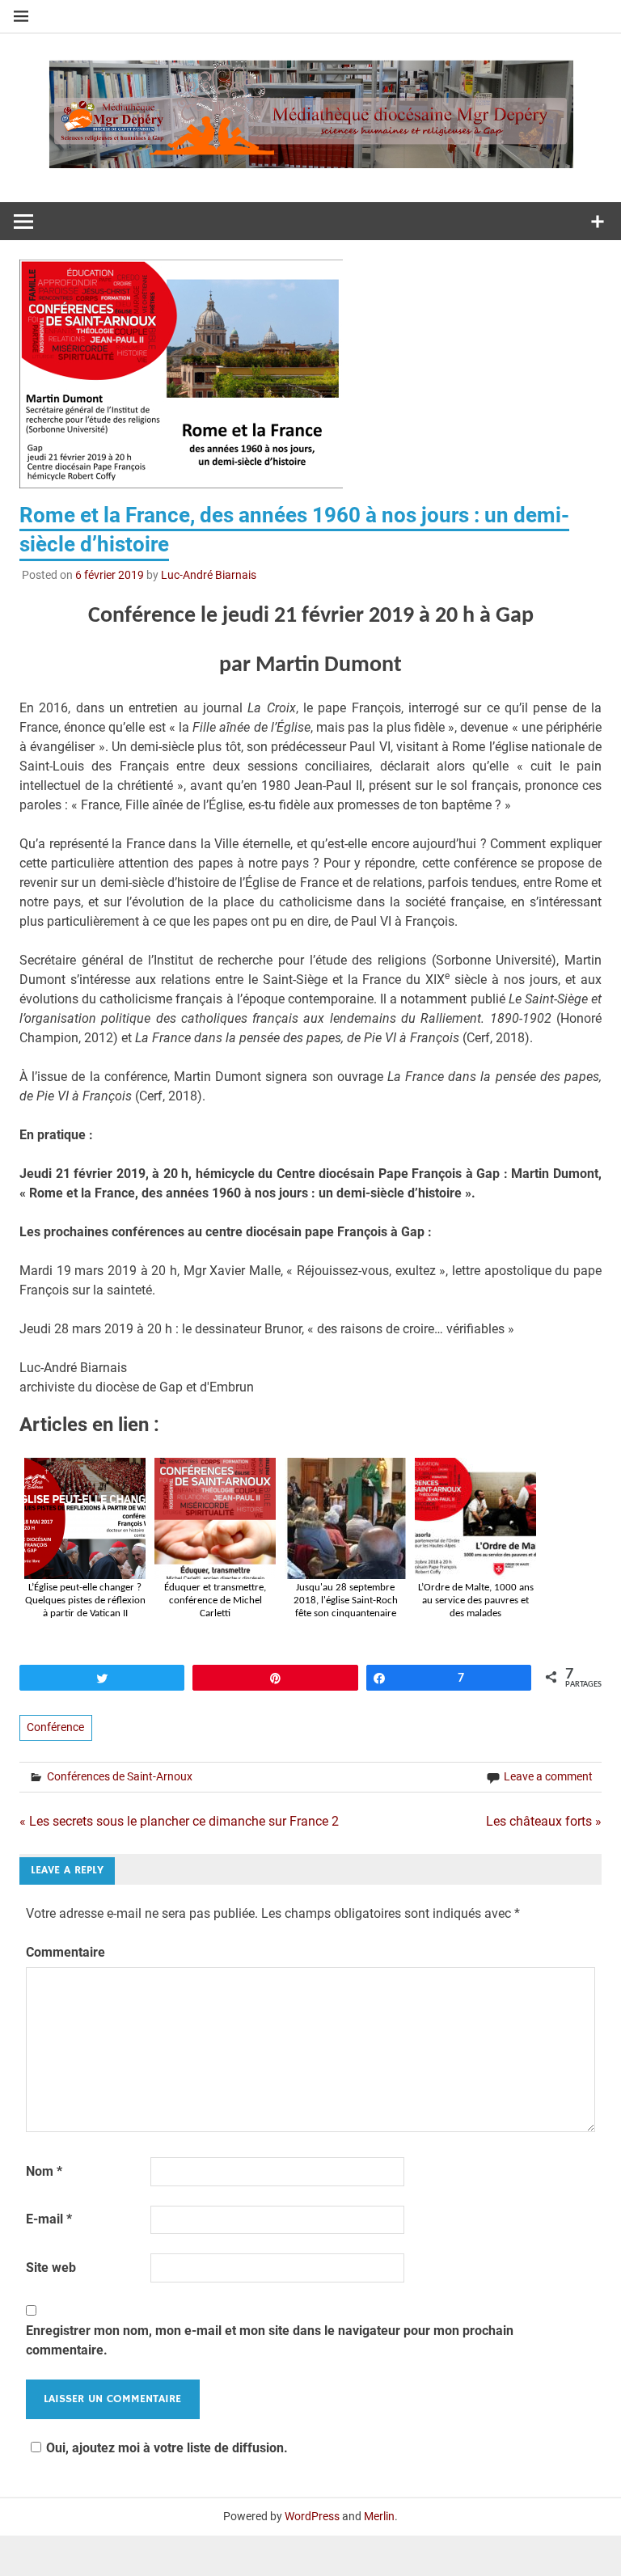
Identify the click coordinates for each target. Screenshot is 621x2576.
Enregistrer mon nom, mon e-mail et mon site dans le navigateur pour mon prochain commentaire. (270, 2340)
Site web (51, 2268)
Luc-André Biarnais (209, 575)
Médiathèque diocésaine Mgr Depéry (310, 110)
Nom (44, 2171)
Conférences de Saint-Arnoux (120, 1776)
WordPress (312, 2516)
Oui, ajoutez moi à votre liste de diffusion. (167, 2448)
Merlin (379, 2516)
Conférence (55, 1727)
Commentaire (65, 1952)
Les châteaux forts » (544, 1821)
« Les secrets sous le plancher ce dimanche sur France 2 (179, 1821)
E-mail (49, 2219)
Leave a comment (548, 1776)
